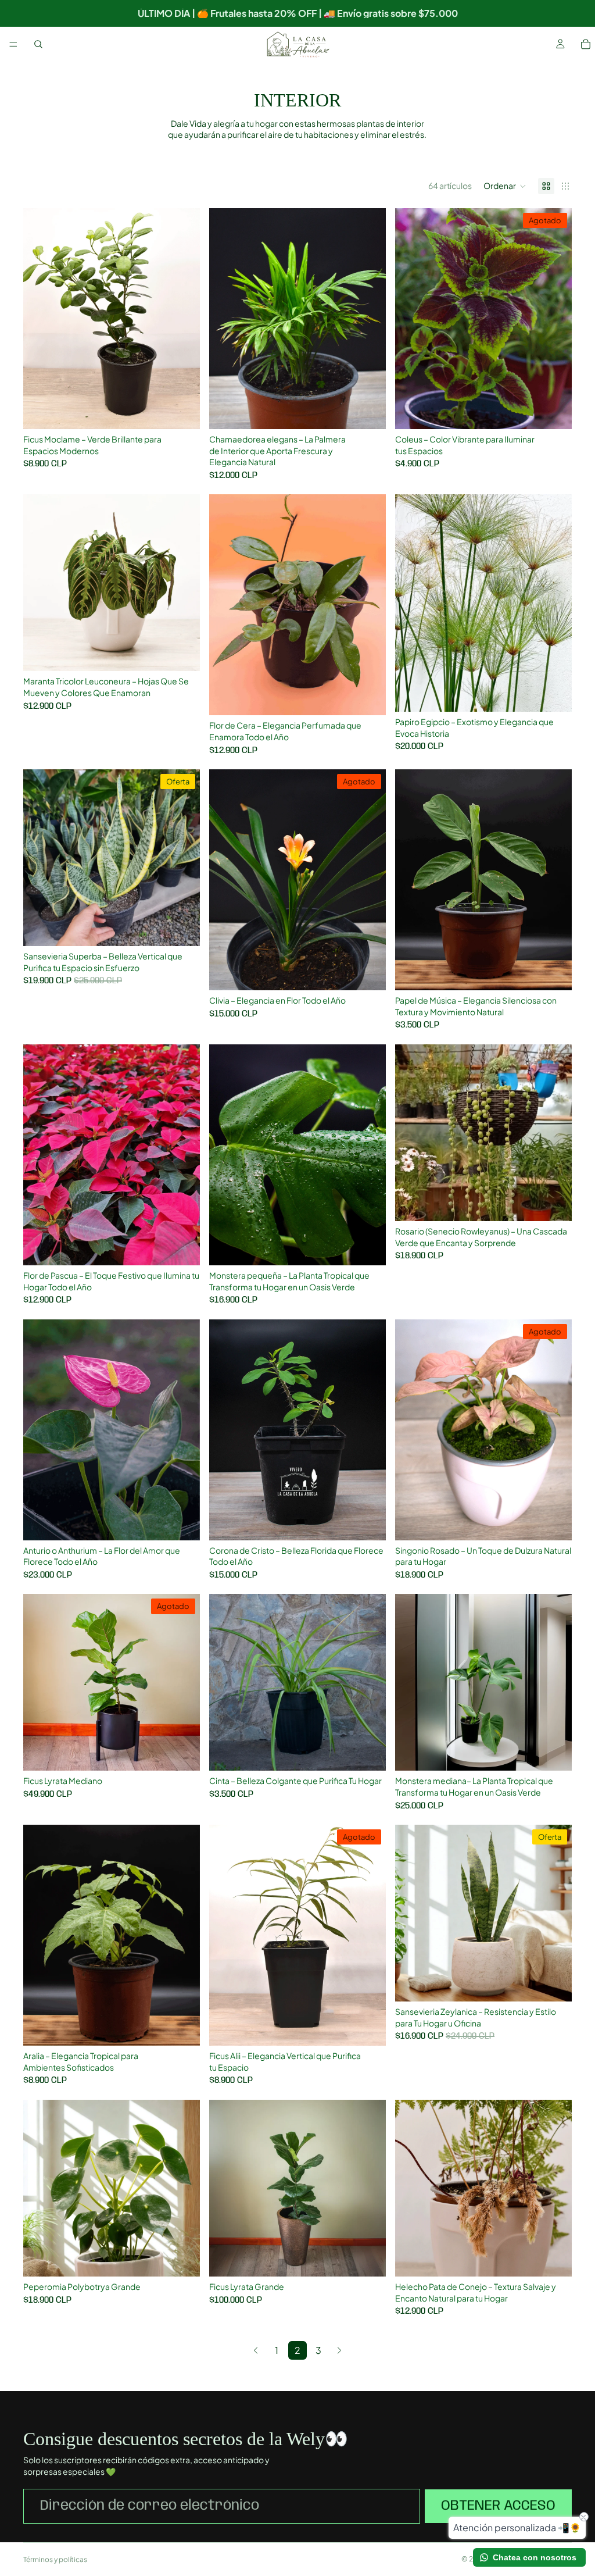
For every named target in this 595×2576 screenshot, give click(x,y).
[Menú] (13, 44)
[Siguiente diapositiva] (554, 1913)
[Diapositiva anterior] (413, 1913)
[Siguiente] (339, 2350)
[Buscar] (38, 44)
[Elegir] (554, 972)
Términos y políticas (55, 2559)
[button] (505, 186)
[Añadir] (182, 411)
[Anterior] (256, 2350)
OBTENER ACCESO (498, 2506)
